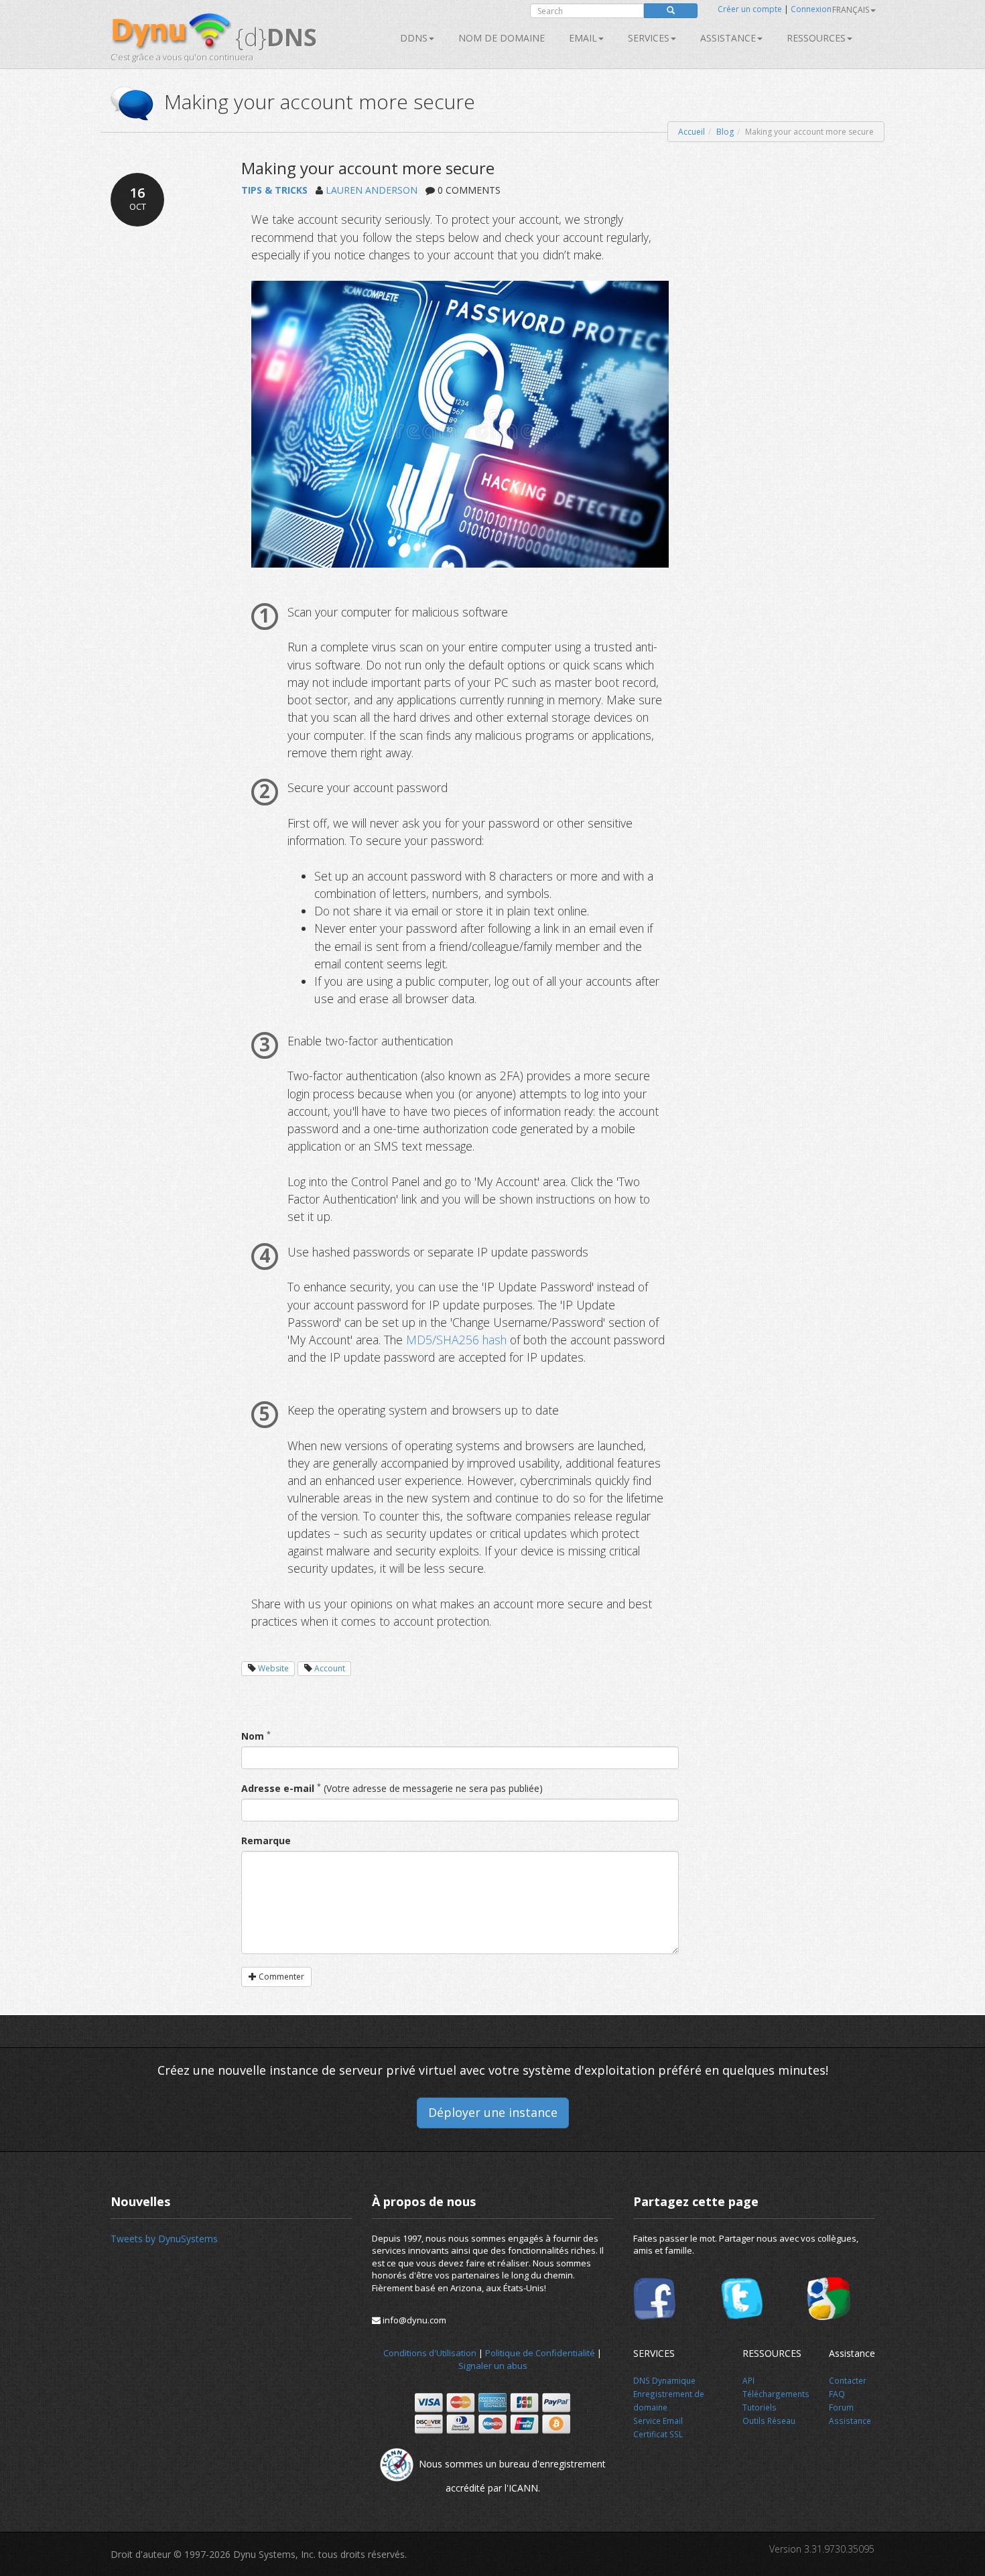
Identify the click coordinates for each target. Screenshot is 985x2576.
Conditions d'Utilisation (430, 2353)
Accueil (692, 132)
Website (273, 1668)
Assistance (728, 38)
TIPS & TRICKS (274, 190)
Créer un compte (750, 9)
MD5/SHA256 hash (458, 1340)
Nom (253, 1736)
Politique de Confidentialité (540, 2353)
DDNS (414, 38)
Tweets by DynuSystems (164, 2239)
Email (583, 38)
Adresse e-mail (278, 1788)
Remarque (266, 1841)
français (851, 10)
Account (330, 1668)
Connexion (811, 9)
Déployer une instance (493, 2112)
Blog (725, 132)
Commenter (280, 1977)
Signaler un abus (493, 2366)
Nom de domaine (502, 38)
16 (138, 198)
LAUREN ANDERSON (372, 190)
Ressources (816, 38)
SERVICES (649, 38)
